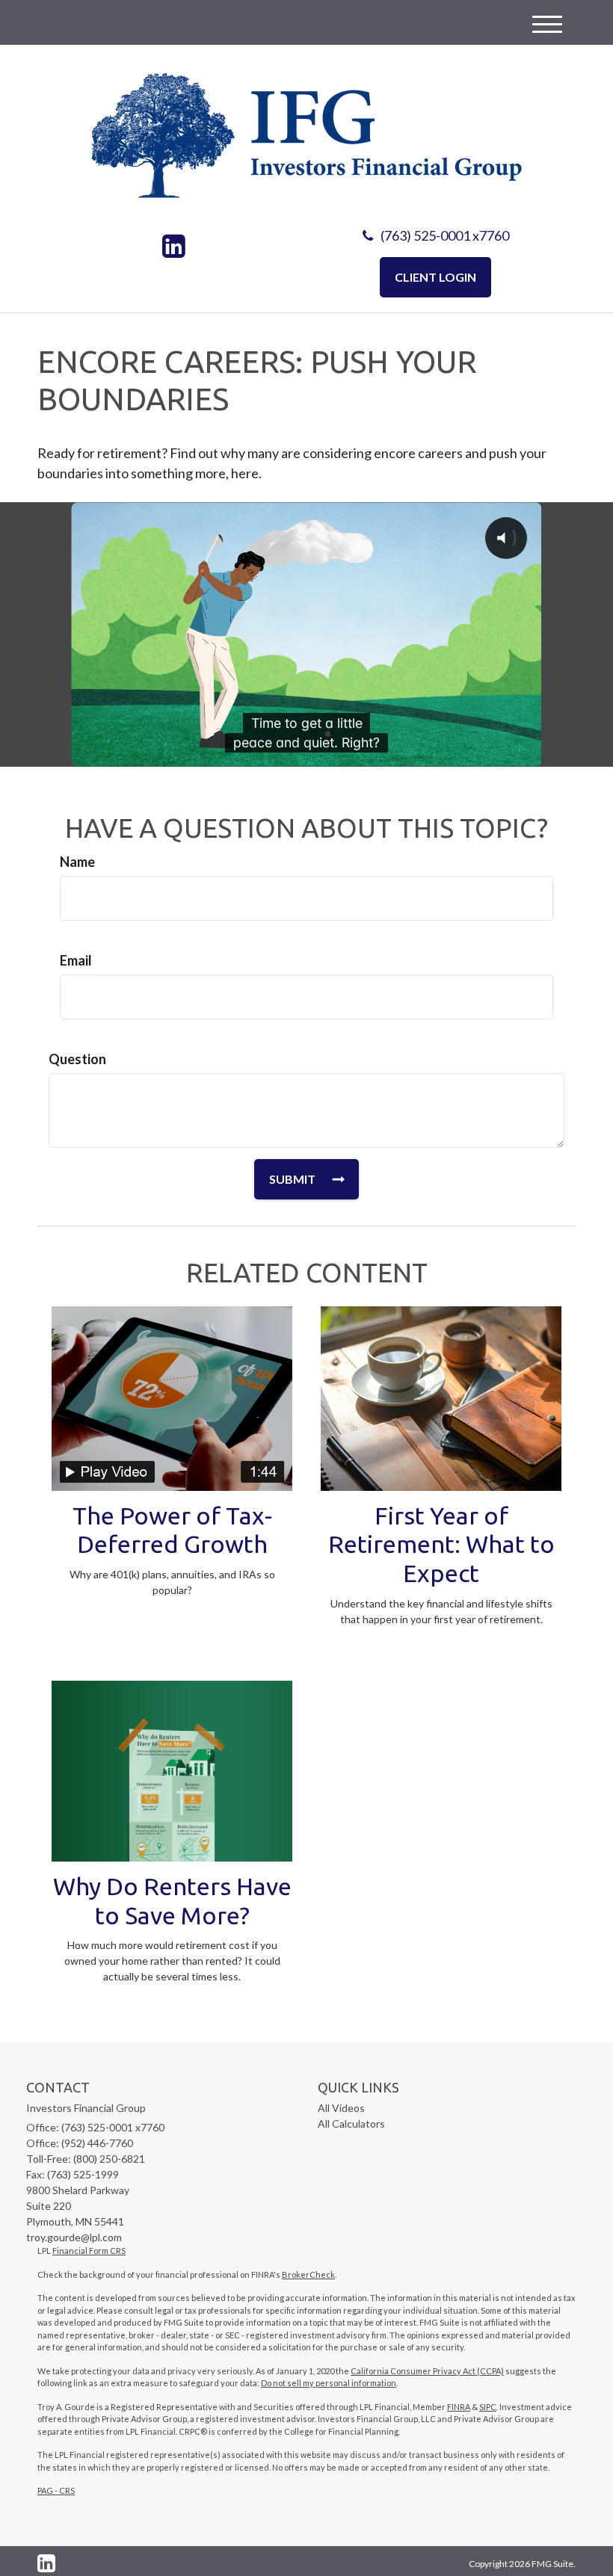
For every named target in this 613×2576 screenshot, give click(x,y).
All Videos (341, 2108)
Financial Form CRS (89, 2251)
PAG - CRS (56, 2490)
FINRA (459, 2407)
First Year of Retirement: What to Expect (441, 1545)
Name (77, 862)
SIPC (488, 2407)
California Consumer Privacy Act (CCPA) (427, 2371)
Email (76, 960)
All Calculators (351, 2123)
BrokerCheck (308, 2274)
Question (77, 1059)
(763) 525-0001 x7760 (445, 235)
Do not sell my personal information (329, 2383)
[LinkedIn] (174, 247)
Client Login (435, 277)
